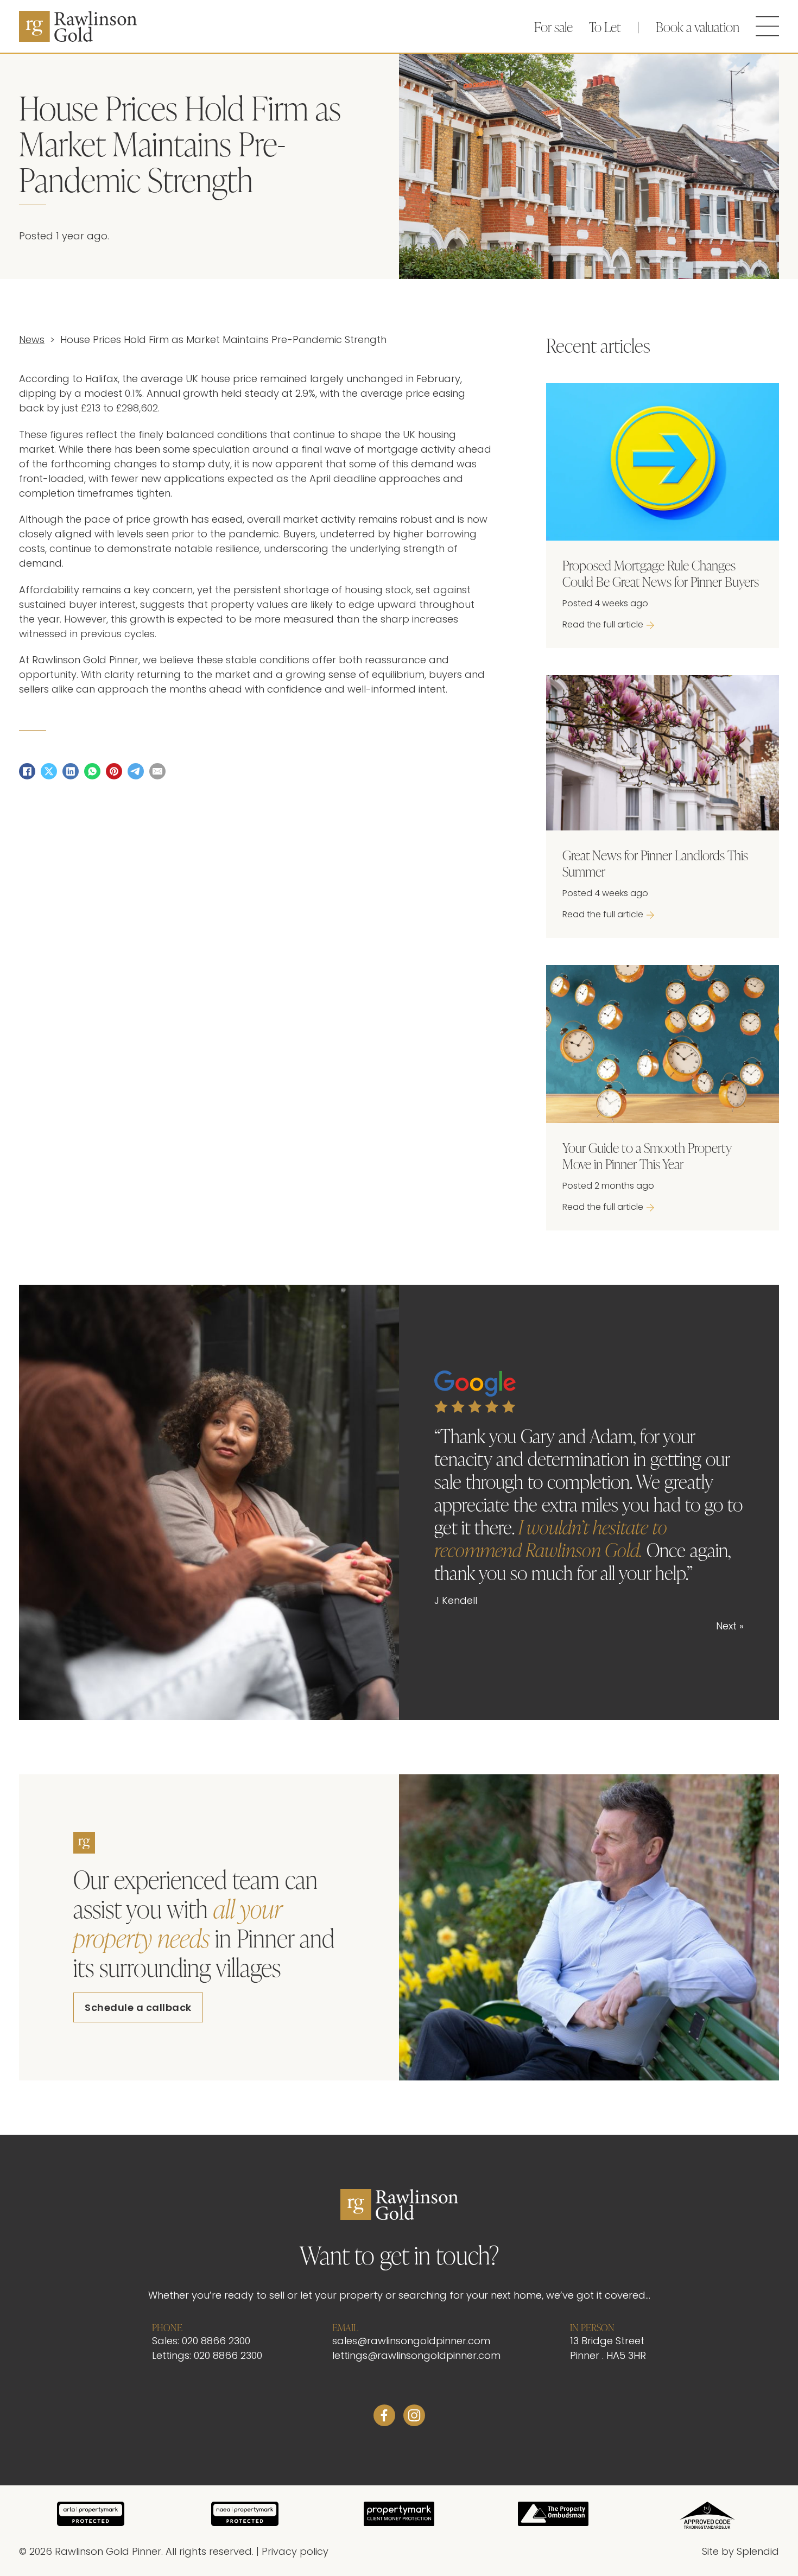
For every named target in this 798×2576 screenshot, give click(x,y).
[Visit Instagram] (414, 2418)
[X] (49, 771)
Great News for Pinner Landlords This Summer (655, 863)
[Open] (768, 26)
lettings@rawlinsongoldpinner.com (416, 2356)
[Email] (157, 771)
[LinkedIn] (71, 771)
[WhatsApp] (92, 771)
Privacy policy (295, 2552)
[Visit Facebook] (384, 2418)
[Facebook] (27, 771)
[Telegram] (136, 771)
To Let (605, 26)
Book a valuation (698, 26)
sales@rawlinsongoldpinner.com (411, 2342)
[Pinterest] (114, 771)
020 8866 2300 (216, 2342)
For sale (553, 26)
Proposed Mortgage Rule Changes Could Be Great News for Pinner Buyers (661, 573)
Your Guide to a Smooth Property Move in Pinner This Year (647, 1155)
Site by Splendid (740, 2552)
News (32, 341)
